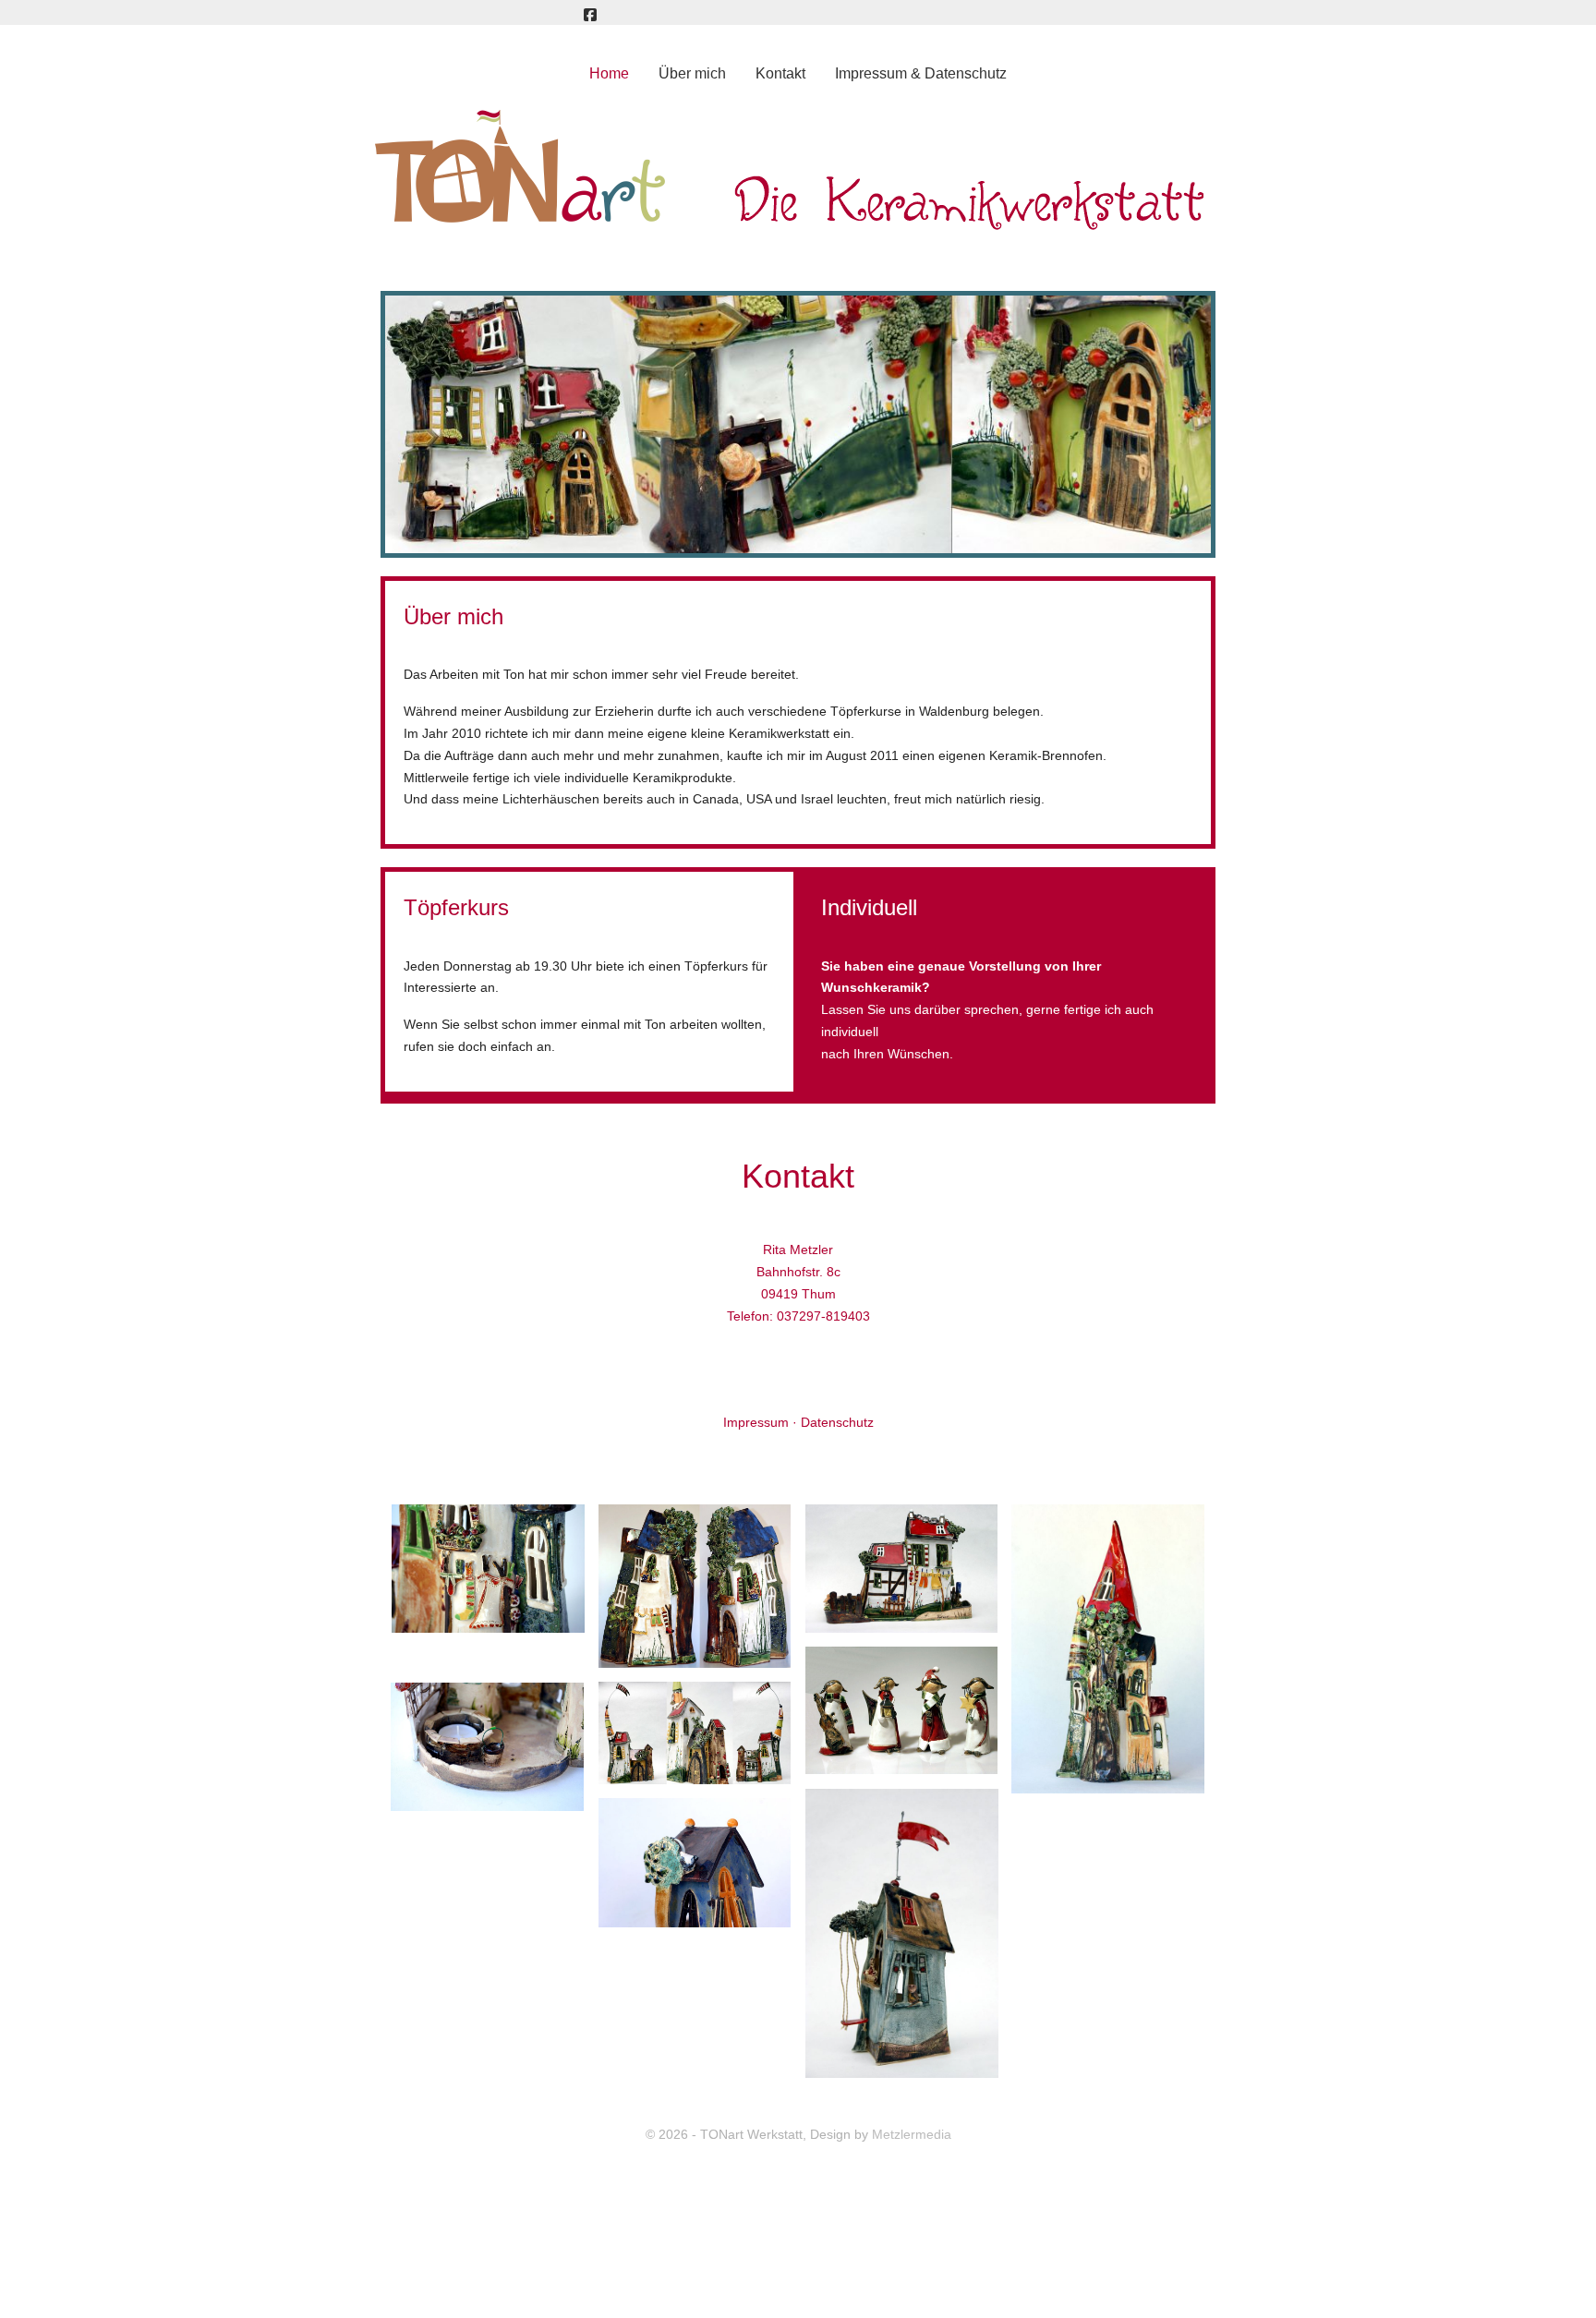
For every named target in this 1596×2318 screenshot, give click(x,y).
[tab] (778, 514)
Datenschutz (837, 1422)
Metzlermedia (912, 2134)
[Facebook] (590, 15)
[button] (488, 1568)
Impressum (756, 1422)
